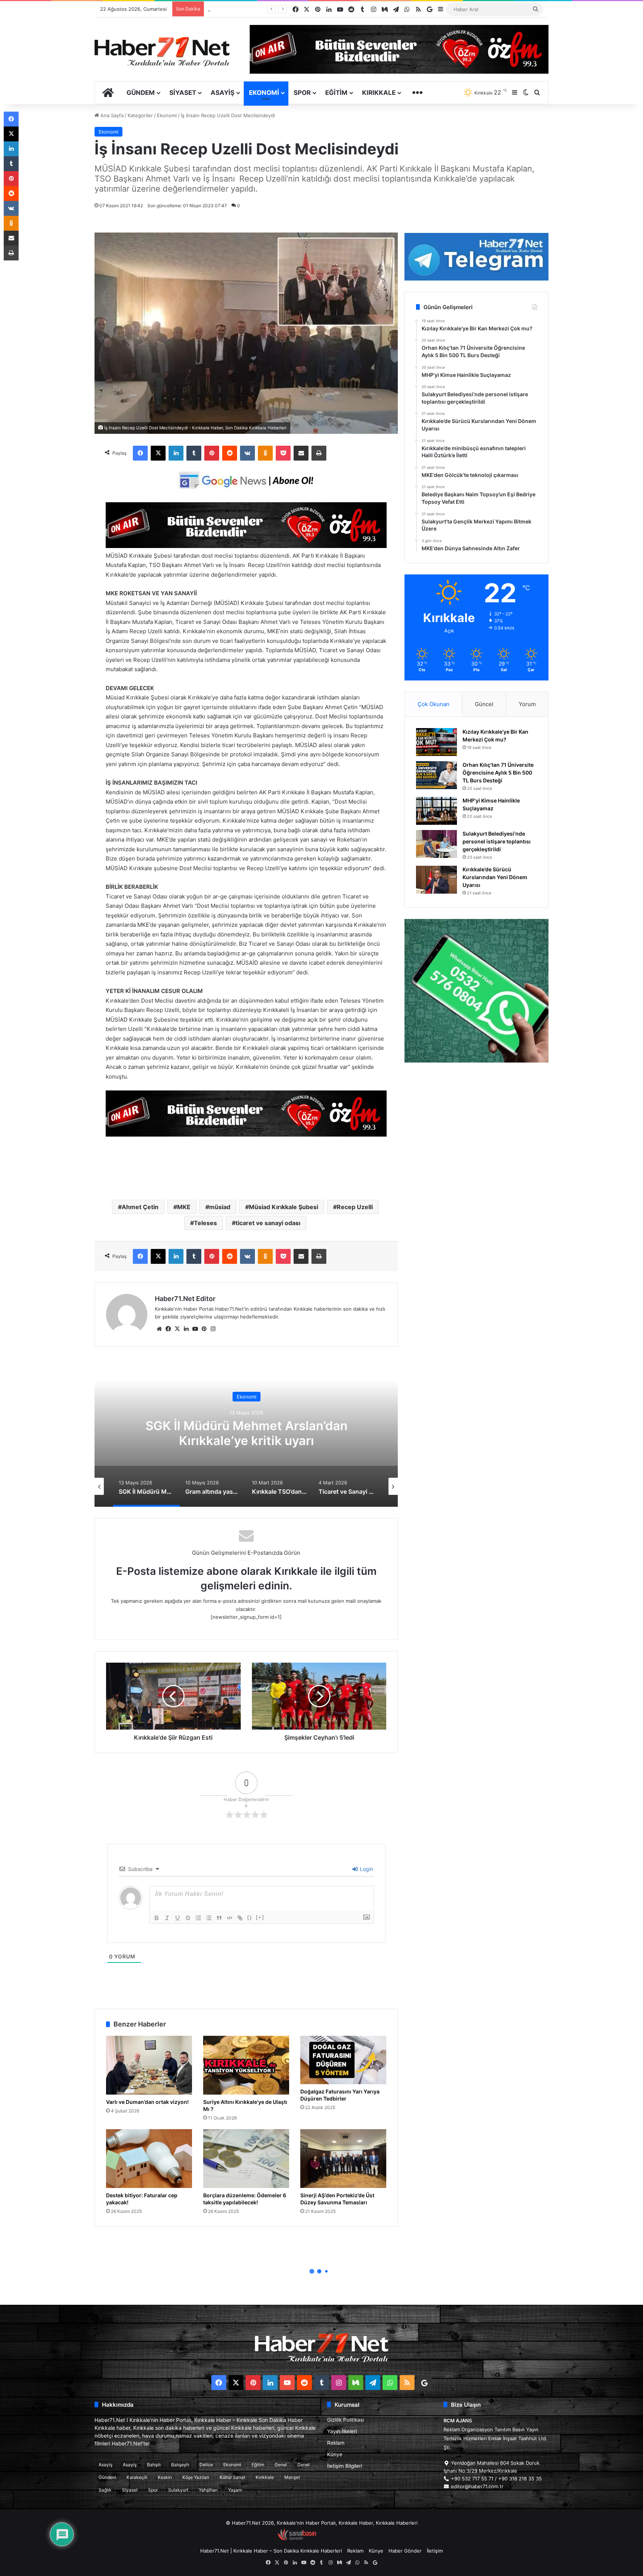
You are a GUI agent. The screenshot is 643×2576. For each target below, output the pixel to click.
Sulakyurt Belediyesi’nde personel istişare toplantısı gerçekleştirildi (497, 841)
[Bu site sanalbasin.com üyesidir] (297, 2539)
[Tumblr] (194, 453)
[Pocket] (283, 453)
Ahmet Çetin (140, 1207)
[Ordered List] (198, 1918)
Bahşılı (154, 2465)
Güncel (484, 704)
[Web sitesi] (159, 1329)
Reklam (336, 2443)
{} (250, 1917)
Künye (335, 2454)
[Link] (240, 1918)
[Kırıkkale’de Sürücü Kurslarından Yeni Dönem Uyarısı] (436, 880)
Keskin (165, 2477)
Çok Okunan (434, 704)
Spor (302, 93)
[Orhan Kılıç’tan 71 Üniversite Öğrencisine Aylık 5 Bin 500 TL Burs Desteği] (436, 775)
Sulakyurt (178, 2490)
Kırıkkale (379, 93)
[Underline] (177, 1918)
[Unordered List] (209, 1918)
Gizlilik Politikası (346, 2420)
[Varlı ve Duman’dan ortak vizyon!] (149, 2065)
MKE (184, 1207)
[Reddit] (230, 453)
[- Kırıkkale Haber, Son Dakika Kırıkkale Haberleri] (246, 546)
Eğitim (336, 93)
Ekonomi (264, 93)
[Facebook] (140, 453)
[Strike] (188, 1918)
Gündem (141, 93)
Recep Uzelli (355, 1207)
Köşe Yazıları (196, 2477)
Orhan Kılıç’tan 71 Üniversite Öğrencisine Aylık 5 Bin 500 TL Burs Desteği (498, 773)
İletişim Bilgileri (345, 2466)
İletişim (435, 2551)
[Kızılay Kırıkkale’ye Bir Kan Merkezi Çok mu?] (436, 742)
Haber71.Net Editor (185, 1299)
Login (366, 1869)
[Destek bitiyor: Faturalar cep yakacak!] (149, 2159)
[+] (260, 1917)
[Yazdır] (319, 453)
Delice (206, 2465)
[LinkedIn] (176, 453)
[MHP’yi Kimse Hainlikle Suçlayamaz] (436, 811)
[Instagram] (213, 1329)
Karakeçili (137, 2477)
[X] (158, 453)
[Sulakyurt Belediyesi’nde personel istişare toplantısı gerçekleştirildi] (436, 844)
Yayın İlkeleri (342, 2431)
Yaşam (235, 2490)
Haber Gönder (405, 2551)
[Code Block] (230, 1918)
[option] (246, 1432)
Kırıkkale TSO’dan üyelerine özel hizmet (247, 1433)
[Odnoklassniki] (265, 453)
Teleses (205, 1223)
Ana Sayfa (111, 115)
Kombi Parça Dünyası (342, 2539)
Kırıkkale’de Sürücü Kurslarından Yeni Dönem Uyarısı (495, 877)
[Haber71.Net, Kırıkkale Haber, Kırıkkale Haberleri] (162, 51)
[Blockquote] (219, 1918)
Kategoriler (140, 115)
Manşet (292, 2477)
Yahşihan (208, 2490)
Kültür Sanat (232, 2477)
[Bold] (157, 1918)
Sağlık (105, 2490)
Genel (281, 2465)
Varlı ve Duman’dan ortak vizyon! (147, 2102)
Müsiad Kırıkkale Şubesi (284, 1207)
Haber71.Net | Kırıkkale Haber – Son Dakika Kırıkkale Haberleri (271, 2551)
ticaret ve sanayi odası (268, 1223)
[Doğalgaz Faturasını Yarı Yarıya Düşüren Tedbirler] (343, 2060)
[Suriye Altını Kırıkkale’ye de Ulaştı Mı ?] (246, 2065)
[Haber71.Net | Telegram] (476, 257)
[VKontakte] (247, 453)
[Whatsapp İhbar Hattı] (476, 991)
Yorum (527, 704)
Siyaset (183, 93)
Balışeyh (180, 2465)
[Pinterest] (212, 453)
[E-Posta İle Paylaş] (301, 453)
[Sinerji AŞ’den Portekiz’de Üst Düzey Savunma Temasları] (343, 2159)
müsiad (220, 1207)
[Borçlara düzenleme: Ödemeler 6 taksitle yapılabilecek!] (246, 2159)
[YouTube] (195, 1329)
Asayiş (223, 93)
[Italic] (167, 1918)
